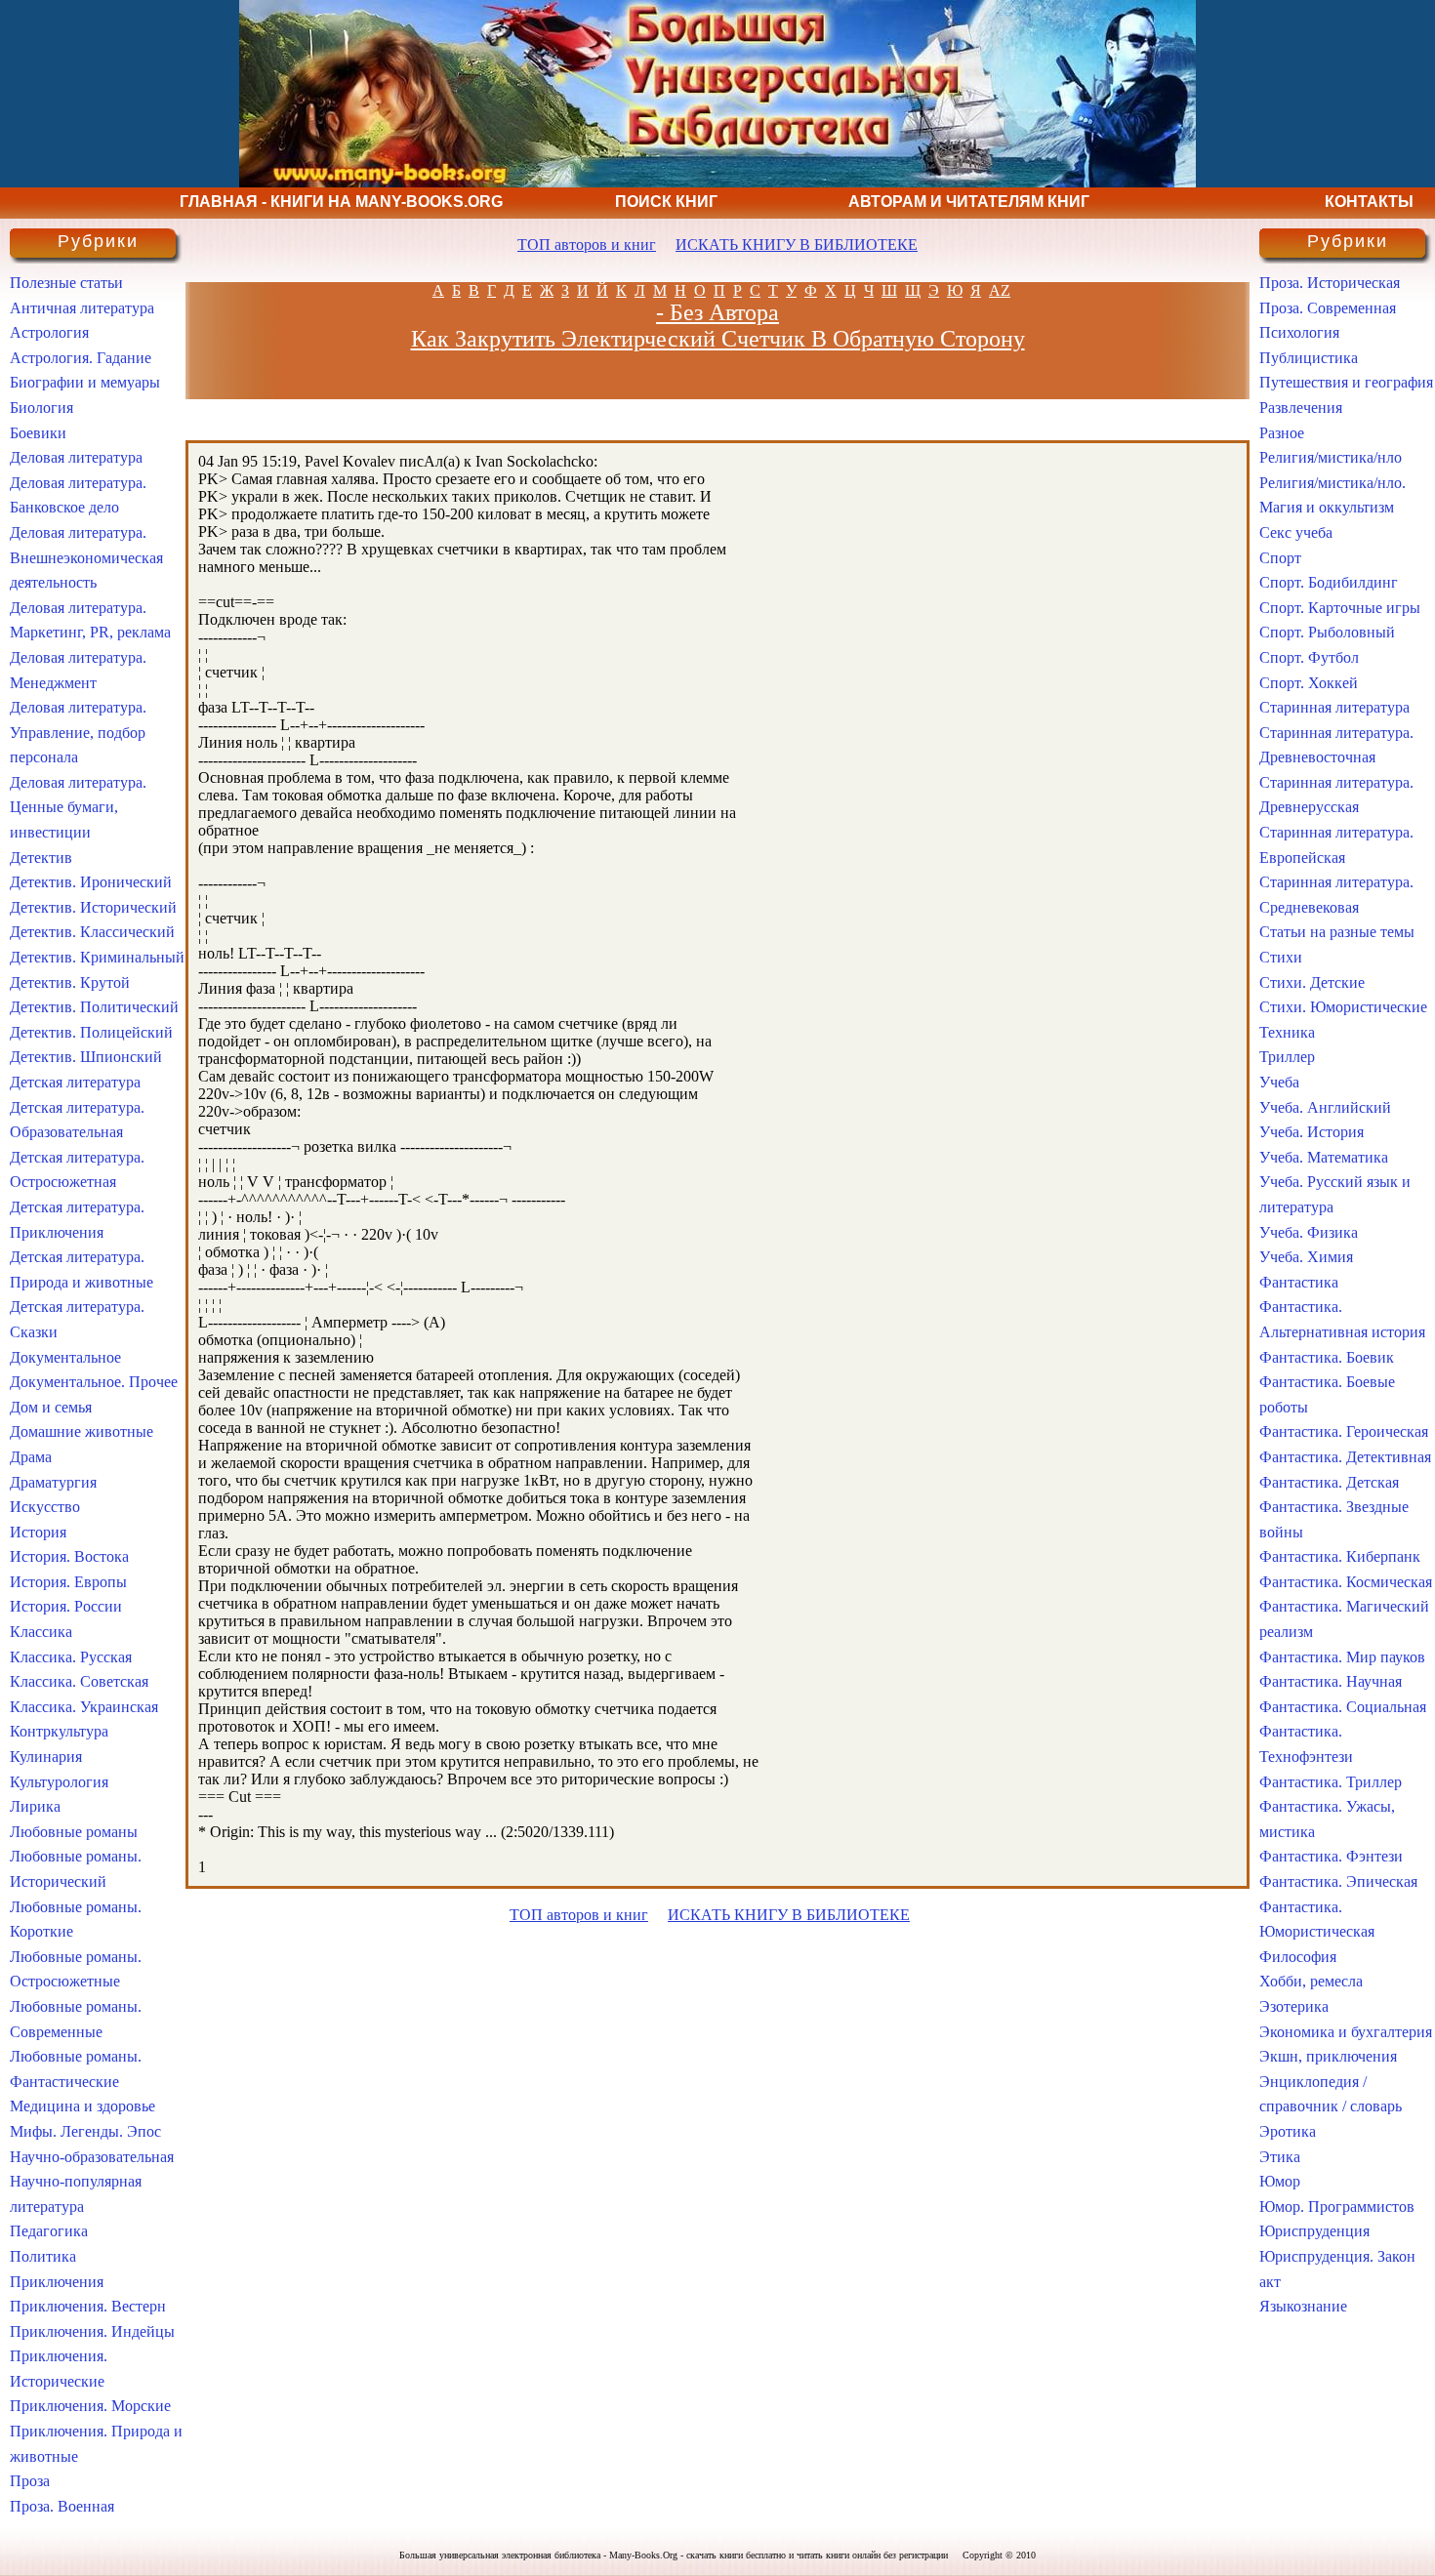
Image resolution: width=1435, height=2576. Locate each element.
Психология (1299, 332)
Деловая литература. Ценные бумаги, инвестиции (78, 807)
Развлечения (1301, 408)
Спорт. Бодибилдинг (1329, 582)
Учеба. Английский (1325, 1107)
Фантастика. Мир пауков (1342, 1657)
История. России (66, 1606)
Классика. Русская (71, 1657)
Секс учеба (1296, 532)
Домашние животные (82, 1431)
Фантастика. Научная (1331, 1681)
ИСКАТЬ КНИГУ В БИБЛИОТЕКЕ (797, 245)
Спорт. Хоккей (1309, 683)
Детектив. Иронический (91, 882)
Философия (1298, 1957)
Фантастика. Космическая (1346, 1582)
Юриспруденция (1314, 2231)
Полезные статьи (66, 283)
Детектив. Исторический (93, 907)
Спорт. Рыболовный (1327, 632)
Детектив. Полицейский (91, 1032)
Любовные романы (74, 1832)
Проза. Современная (1328, 308)
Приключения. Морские (90, 2406)
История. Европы (68, 1582)
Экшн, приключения (1328, 2056)
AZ (1000, 290)
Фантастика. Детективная (1345, 1457)
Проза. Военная (62, 2506)
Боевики (38, 433)
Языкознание (1303, 2306)
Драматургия (53, 1482)
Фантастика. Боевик (1327, 1357)
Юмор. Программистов (1337, 2207)
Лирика (35, 1806)
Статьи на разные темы (1337, 932)
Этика (1280, 2157)
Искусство (45, 1507)
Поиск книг (666, 202)
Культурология (59, 1782)
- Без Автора (717, 312)
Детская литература (75, 1082)
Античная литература (82, 308)
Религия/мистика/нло (1331, 457)
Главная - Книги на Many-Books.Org (341, 202)
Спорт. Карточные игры (1340, 608)
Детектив (41, 858)
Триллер (1287, 1057)
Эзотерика (1294, 2006)
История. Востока (69, 1556)
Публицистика (1309, 358)
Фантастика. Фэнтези (1331, 1856)
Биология (41, 408)
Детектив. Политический (94, 1007)
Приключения (57, 2282)
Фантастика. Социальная (1343, 1707)
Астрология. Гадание (81, 358)
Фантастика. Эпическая (1338, 1881)
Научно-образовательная (92, 2157)
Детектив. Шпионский (86, 1057)
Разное (1282, 433)
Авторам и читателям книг (969, 202)
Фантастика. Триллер (1331, 1782)
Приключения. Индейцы (92, 2331)
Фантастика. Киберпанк (1340, 1556)
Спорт (1280, 558)
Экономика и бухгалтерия (1346, 2032)
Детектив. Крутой (70, 982)
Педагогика (49, 2231)
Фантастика (1299, 1282)
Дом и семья (51, 1407)
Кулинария (46, 1757)
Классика (41, 1632)
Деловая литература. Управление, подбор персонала (78, 732)
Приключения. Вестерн (88, 2306)
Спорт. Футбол (1309, 657)
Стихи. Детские (1312, 982)
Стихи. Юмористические (1343, 1007)
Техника (1287, 1032)
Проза (30, 2481)
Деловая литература (76, 457)
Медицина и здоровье (82, 2106)
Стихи (1281, 957)
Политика (43, 2256)
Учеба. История (1312, 1132)
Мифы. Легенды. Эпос (85, 2131)
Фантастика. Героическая (1344, 1431)
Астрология (49, 332)
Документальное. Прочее (94, 1382)
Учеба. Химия (1306, 1257)
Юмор (1280, 2181)
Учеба (1279, 1082)
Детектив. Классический (92, 932)
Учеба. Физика (1309, 1232)
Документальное (65, 1357)
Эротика (1288, 2131)
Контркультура (59, 1731)
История (38, 1532)
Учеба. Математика (1324, 1157)
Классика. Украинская (84, 1707)
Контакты (1369, 202)
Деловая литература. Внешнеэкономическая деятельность (86, 557)
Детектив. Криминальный (97, 957)
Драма (31, 1457)
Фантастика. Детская (1329, 1482)
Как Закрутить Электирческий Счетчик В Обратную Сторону (718, 339)
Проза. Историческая (1330, 283)
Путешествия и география (1346, 382)
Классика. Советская (79, 1681)
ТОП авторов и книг (587, 245)
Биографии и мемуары (85, 382)
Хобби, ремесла (1311, 1981)
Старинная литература (1334, 707)
